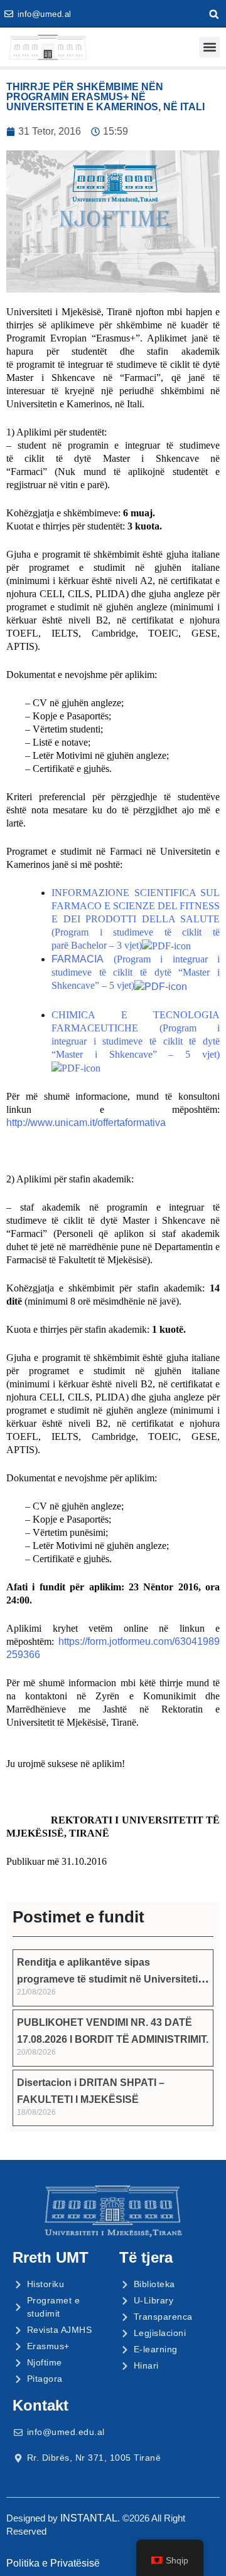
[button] (214, 14)
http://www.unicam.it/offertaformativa (86, 1123)
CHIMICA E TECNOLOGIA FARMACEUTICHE (136, 1035)
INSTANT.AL (89, 2518)
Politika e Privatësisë (53, 2563)
